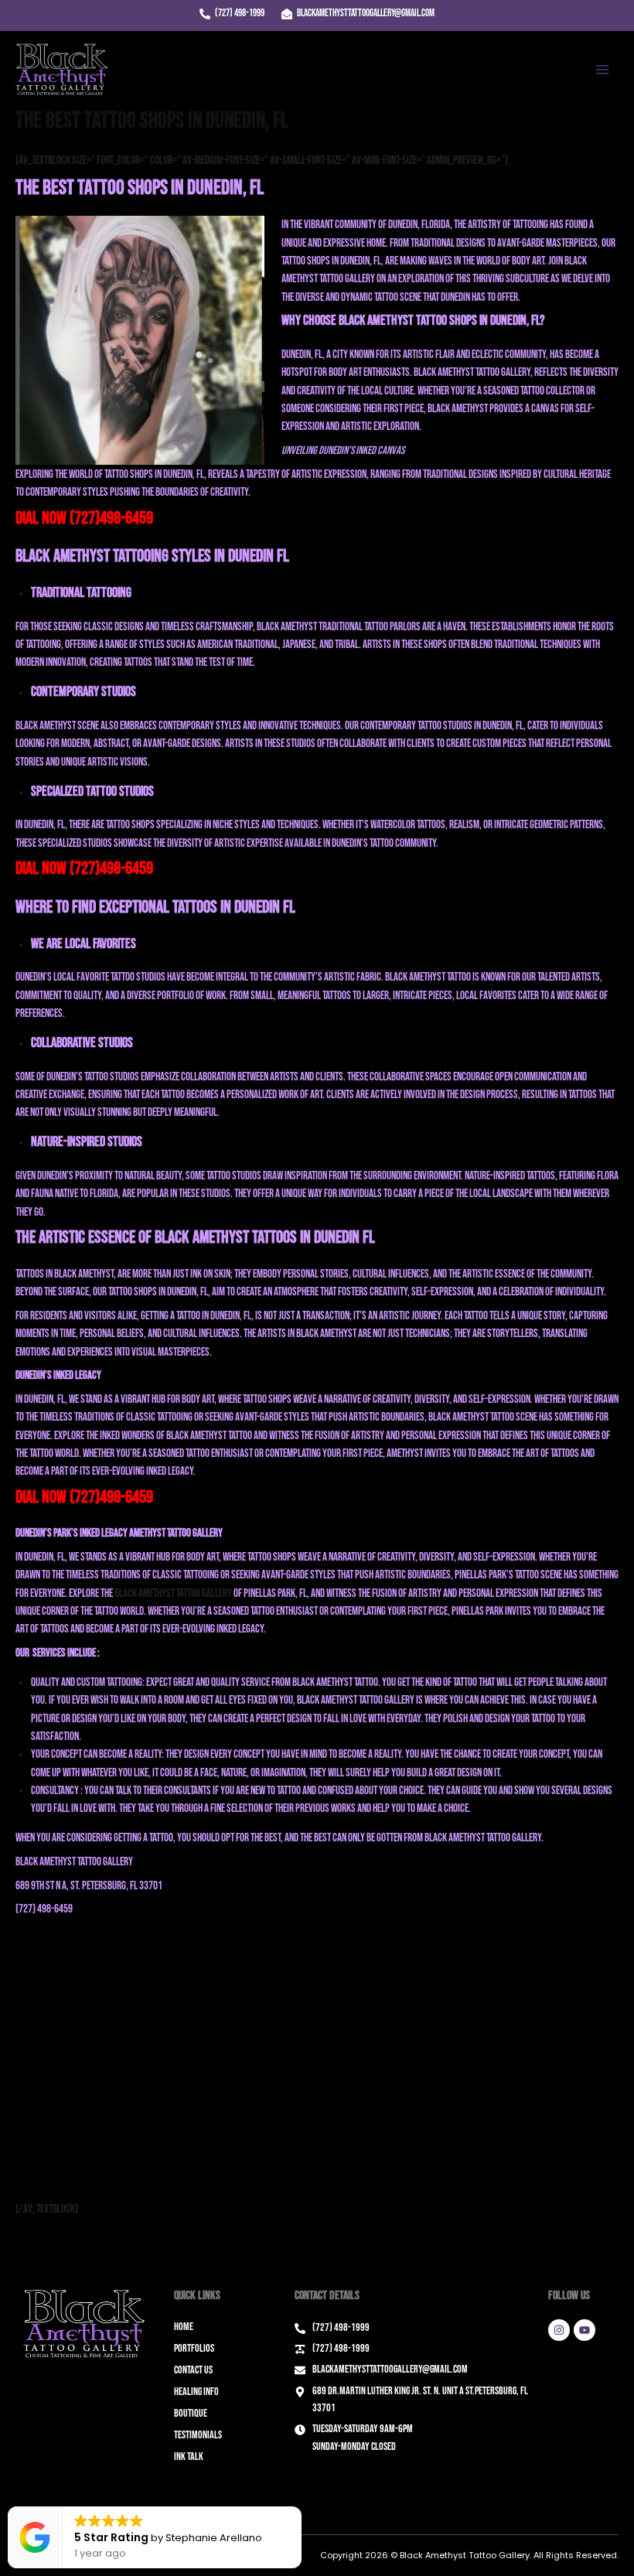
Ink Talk (189, 2457)
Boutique (191, 2413)
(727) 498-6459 (44, 1909)
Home (184, 2327)
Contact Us (193, 2370)
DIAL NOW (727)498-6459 (84, 518)
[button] (301, 2507)
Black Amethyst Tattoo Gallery (173, 1593)
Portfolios (194, 2348)
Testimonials (198, 2435)
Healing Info (196, 2392)
